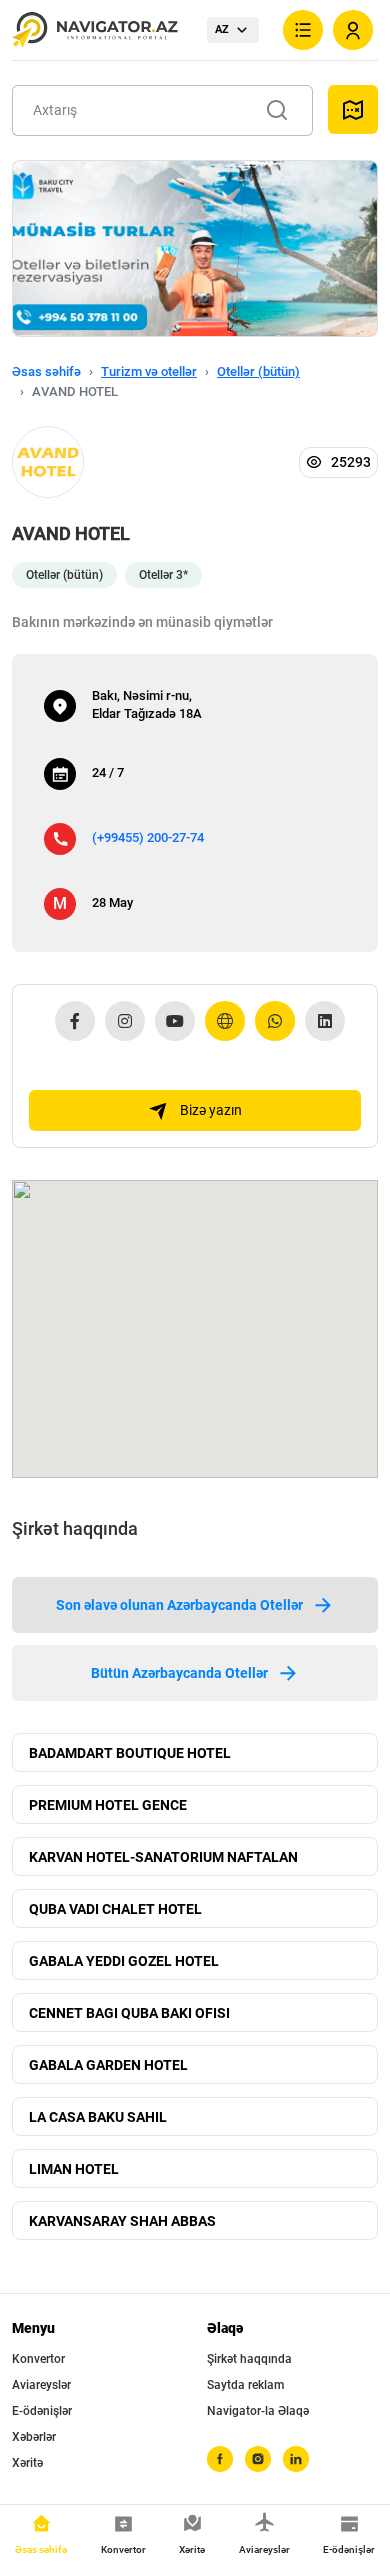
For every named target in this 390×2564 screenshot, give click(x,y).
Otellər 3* (163, 575)
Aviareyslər (41, 2385)
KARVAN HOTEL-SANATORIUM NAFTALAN (163, 1857)
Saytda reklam (245, 2385)
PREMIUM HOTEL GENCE (108, 1805)
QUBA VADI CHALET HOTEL (115, 1909)
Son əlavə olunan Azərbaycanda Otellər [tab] (179, 1605)
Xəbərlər (34, 2437)
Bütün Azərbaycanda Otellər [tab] (179, 1673)
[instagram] (258, 2459)
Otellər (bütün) (258, 371)
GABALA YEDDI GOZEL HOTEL (124, 1961)
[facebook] (220, 2459)
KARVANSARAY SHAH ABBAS (122, 2221)
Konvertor (38, 2359)
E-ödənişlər (42, 2411)
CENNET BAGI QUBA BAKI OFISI (129, 2013)
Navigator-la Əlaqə (258, 2411)
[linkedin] (296, 2459)
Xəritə (27, 2463)
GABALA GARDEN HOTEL (108, 2065)
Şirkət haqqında (249, 2359)
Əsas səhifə (46, 371)
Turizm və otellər (149, 371)
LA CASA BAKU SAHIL (98, 2117)
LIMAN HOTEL (74, 2169)
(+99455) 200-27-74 (148, 837)
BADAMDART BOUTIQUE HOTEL (130, 1753)
